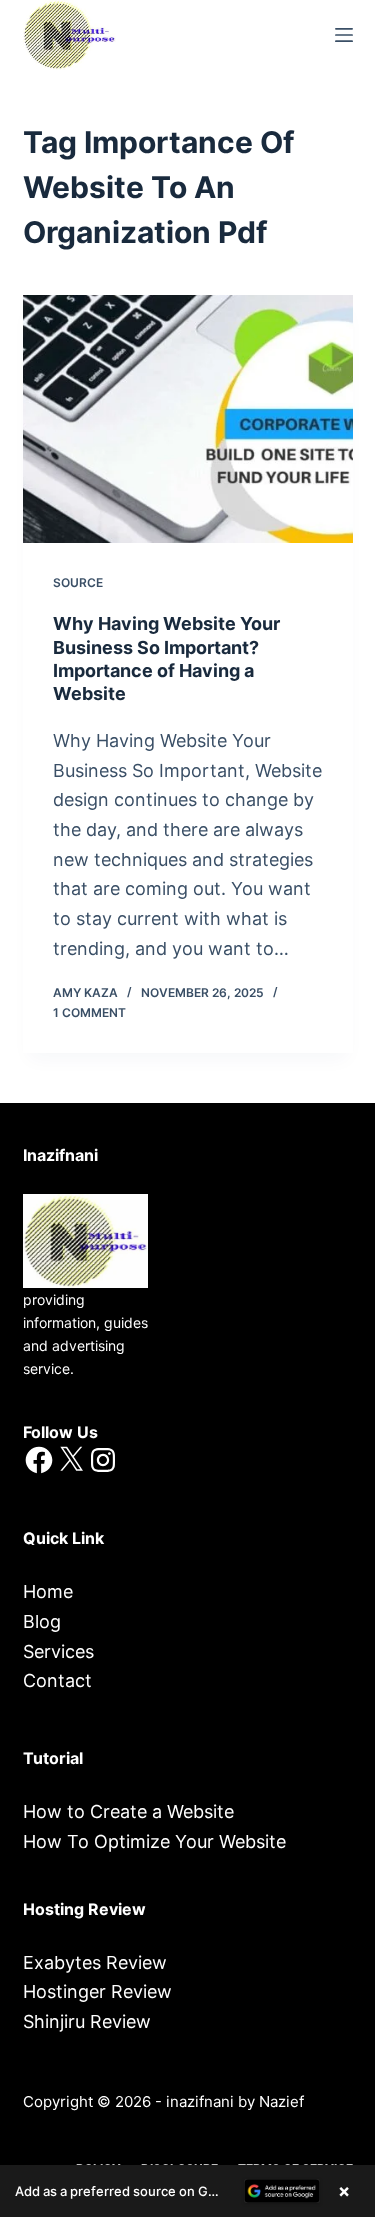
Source (78, 582)
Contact (57, 1680)
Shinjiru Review (87, 2021)
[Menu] (344, 35)
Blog (42, 1621)
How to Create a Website (128, 1811)
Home (48, 1591)
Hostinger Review (97, 1991)
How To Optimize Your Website (154, 1841)
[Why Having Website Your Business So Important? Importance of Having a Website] (188, 419)
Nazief (281, 2101)
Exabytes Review (95, 1962)
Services (58, 1651)
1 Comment (89, 1012)
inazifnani (200, 2101)
